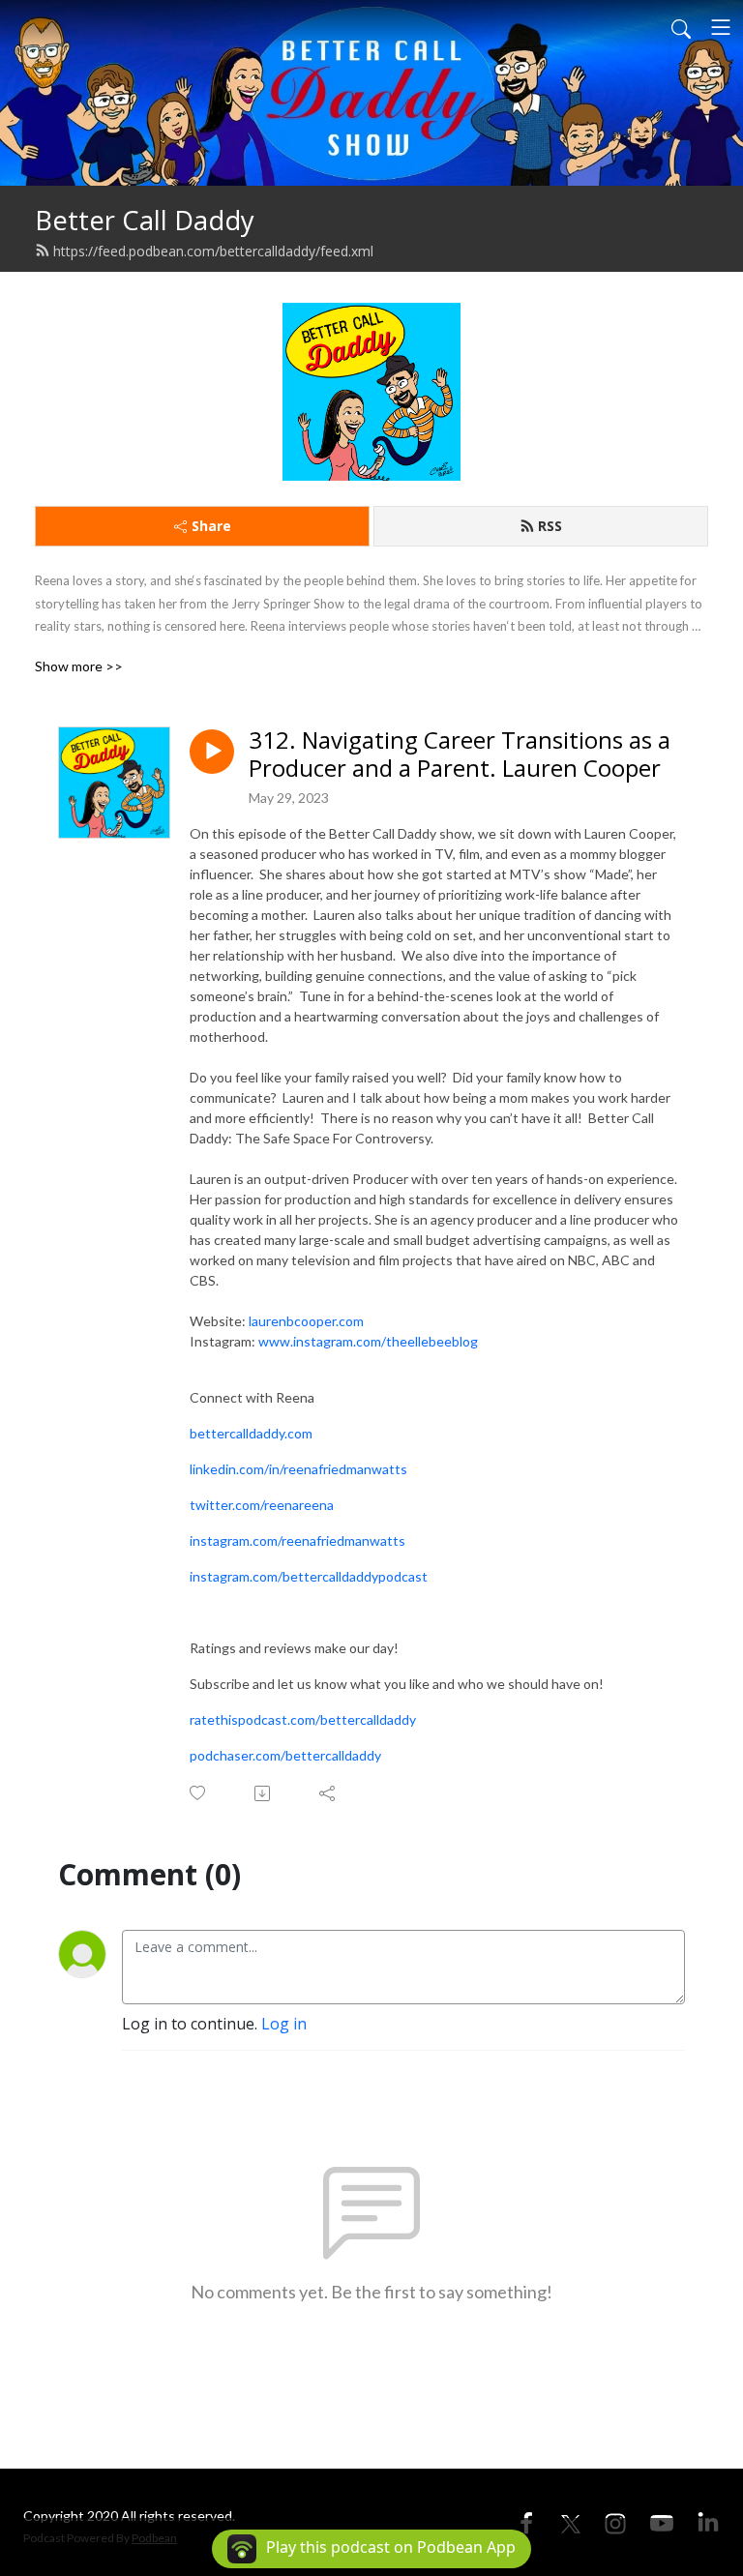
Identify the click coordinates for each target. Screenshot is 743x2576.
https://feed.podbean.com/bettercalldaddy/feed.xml (213, 251)
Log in (284, 2024)
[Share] (328, 1793)
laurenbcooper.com (306, 1321)
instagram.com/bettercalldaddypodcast (309, 1576)
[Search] (681, 27)
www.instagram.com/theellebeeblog (368, 1341)
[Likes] (199, 1793)
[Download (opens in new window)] (264, 1793)
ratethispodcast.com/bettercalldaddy (303, 1719)
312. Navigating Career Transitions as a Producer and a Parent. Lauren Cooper (460, 755)
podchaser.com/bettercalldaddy (285, 1755)
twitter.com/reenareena (262, 1505)
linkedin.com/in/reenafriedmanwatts (298, 1469)
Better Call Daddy (145, 220)
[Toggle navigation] (721, 27)
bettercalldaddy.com (251, 1433)
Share (211, 526)
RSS (550, 526)
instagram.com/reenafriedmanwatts (297, 1540)
